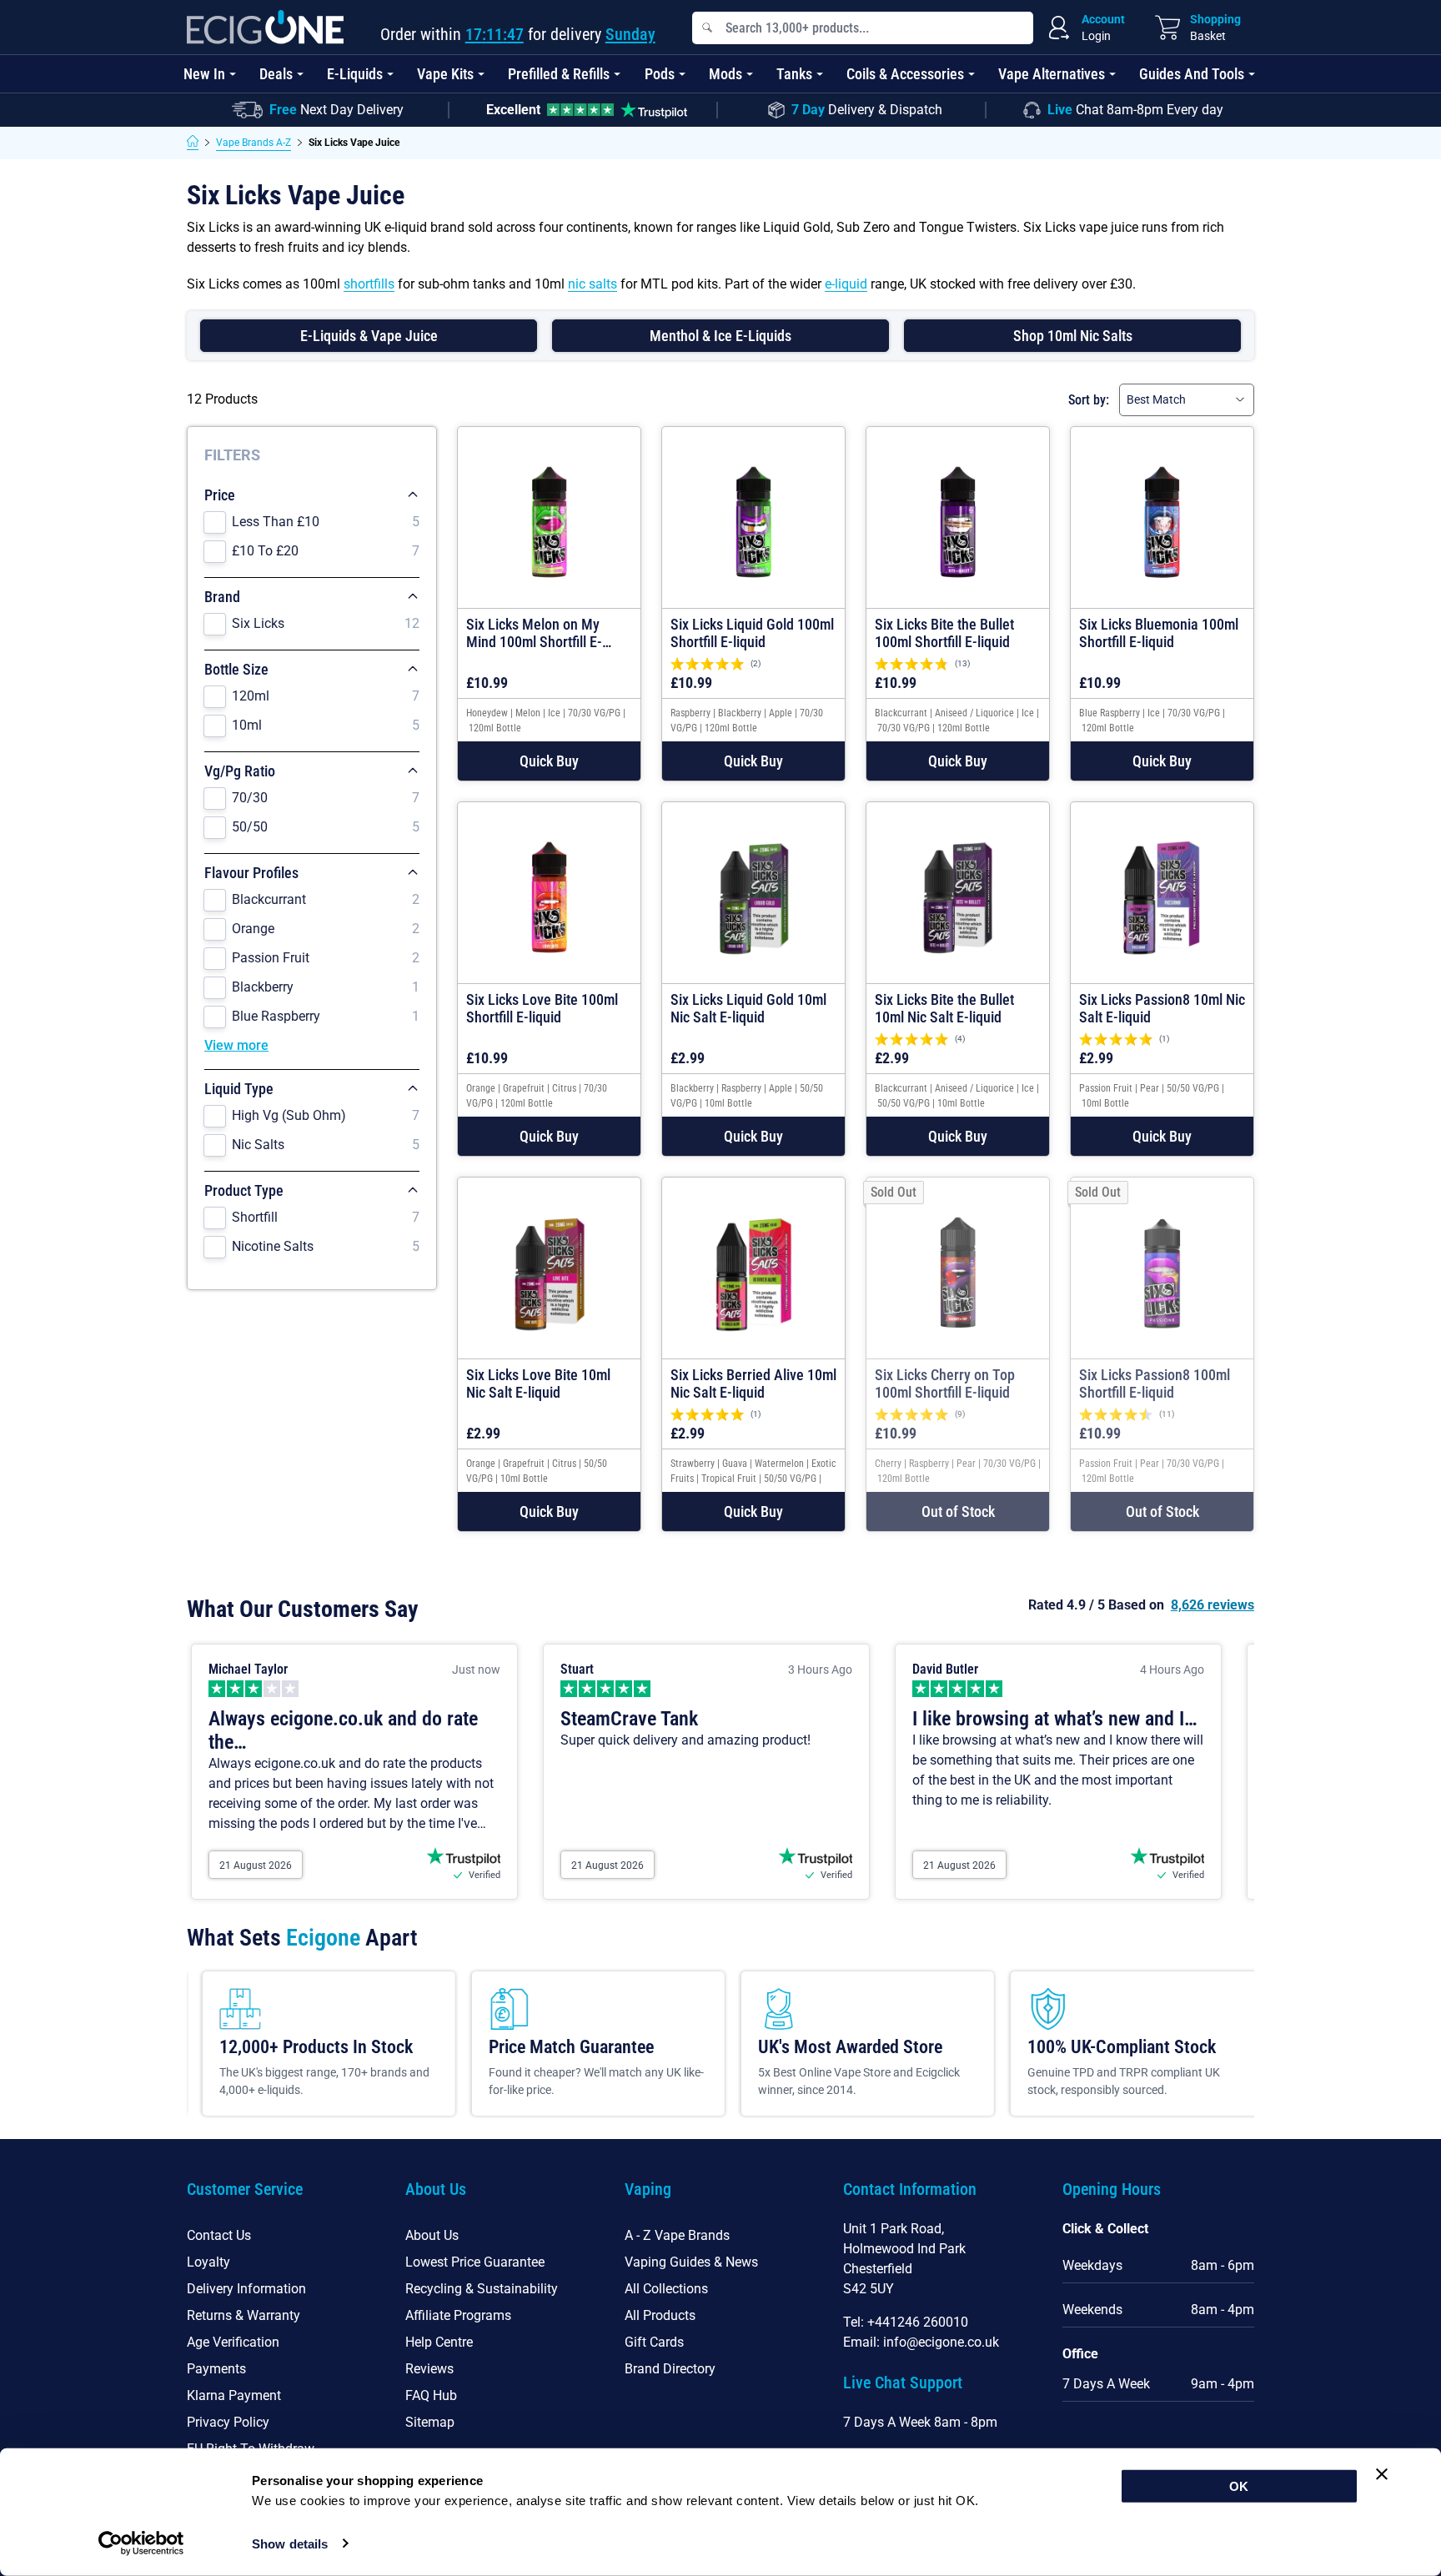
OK (1239, 2486)
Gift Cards (654, 2342)
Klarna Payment (234, 2395)
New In (204, 74)
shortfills (369, 284)
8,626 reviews (1213, 1605)
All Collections (666, 2289)
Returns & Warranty (244, 2315)
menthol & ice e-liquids (720, 336)
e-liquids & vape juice (369, 336)
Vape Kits (445, 74)
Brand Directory (670, 2369)
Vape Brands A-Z (254, 143)
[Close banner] (1382, 2474)
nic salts (592, 284)
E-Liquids (355, 74)
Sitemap (430, 2422)
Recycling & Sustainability (482, 2289)
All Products (660, 2315)
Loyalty (208, 2262)
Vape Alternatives (1052, 74)
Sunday (630, 34)
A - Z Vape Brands (677, 2235)
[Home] (193, 143)
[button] (549, 761)
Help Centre (439, 2342)
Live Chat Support (903, 2383)
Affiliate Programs (458, 2315)
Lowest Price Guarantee (475, 2262)
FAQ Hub (431, 2395)
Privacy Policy (228, 2422)
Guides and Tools (1192, 74)
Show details (290, 2544)
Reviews (429, 2369)
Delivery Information (246, 2289)
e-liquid (846, 284)
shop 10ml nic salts (1073, 336)
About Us (432, 2235)
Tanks (794, 74)
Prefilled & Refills (559, 74)
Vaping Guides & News (691, 2262)
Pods (660, 74)
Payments (216, 2369)
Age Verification (233, 2342)
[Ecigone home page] (265, 27)
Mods (726, 74)
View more (236, 1045)
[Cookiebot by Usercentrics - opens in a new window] (141, 2543)
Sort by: (1089, 400)
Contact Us (219, 2235)
